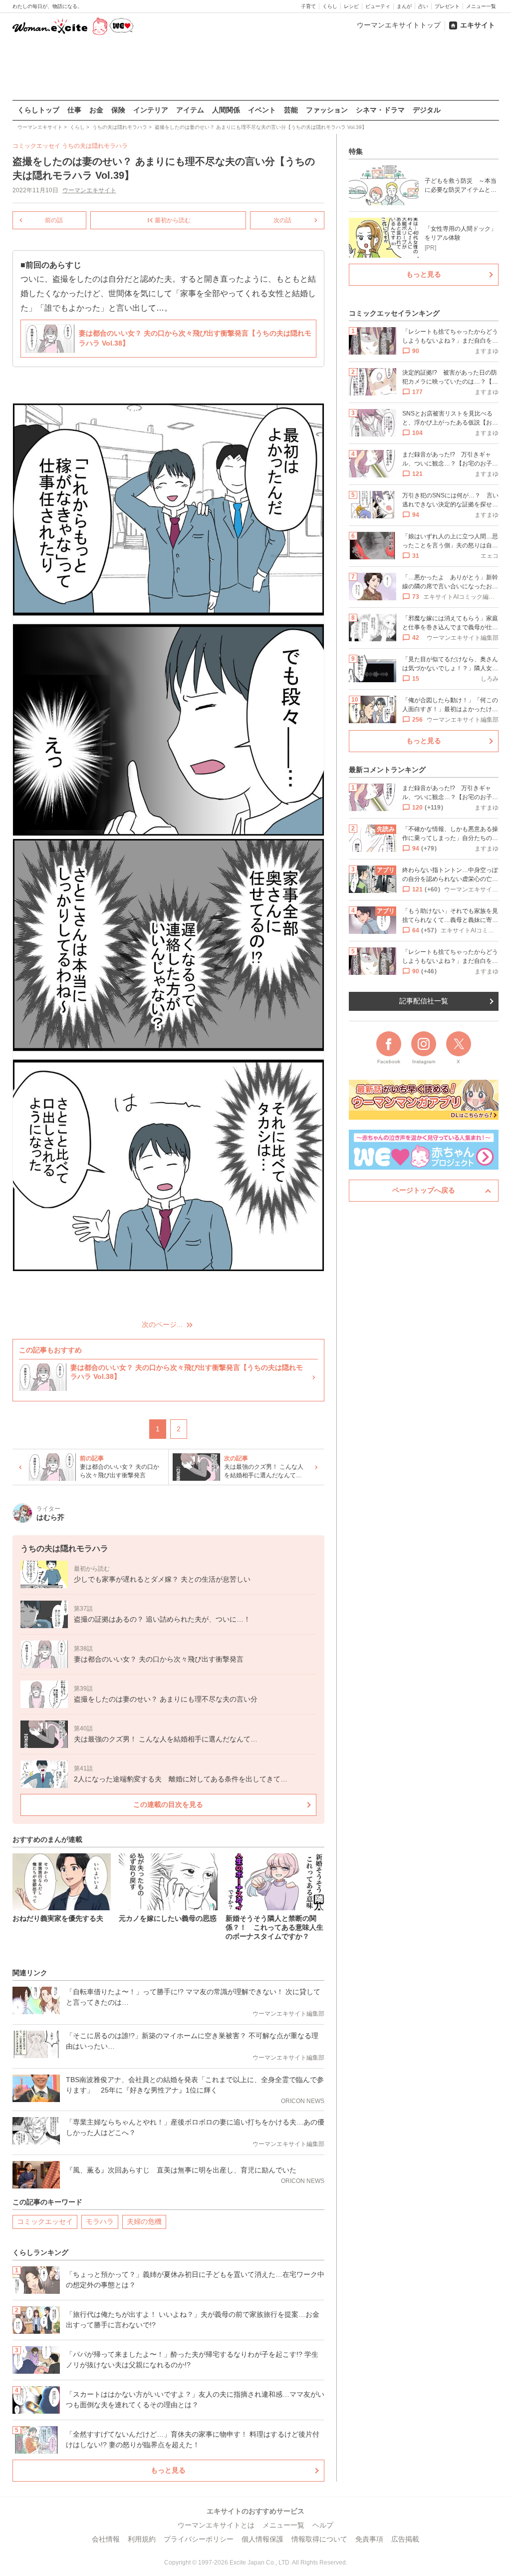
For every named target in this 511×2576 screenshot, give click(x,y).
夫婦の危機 (144, 2221)
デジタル (427, 110)
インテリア (151, 110)
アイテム (190, 110)
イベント (262, 110)
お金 (96, 110)
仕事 (74, 110)
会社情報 (106, 2539)
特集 (356, 151)
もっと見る (168, 2470)
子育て (308, 6)
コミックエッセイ (45, 2221)
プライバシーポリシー (199, 2539)
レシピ (351, 6)
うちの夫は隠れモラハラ (95, 146)
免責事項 (369, 2539)
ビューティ (378, 6)
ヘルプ (323, 2525)
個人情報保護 (262, 2539)
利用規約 (142, 2539)
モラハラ (100, 2221)
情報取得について (319, 2539)
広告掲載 (405, 2539)
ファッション (327, 110)
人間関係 (226, 110)
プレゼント (447, 6)
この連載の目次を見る (168, 1804)
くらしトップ (38, 110)
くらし (330, 6)
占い (423, 6)
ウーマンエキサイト (89, 190)
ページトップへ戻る (424, 1190)
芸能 (291, 110)
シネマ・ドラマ (380, 110)
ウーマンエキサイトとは (216, 2525)
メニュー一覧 (481, 6)
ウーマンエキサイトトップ (399, 25)
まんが (404, 6)
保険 (118, 110)
